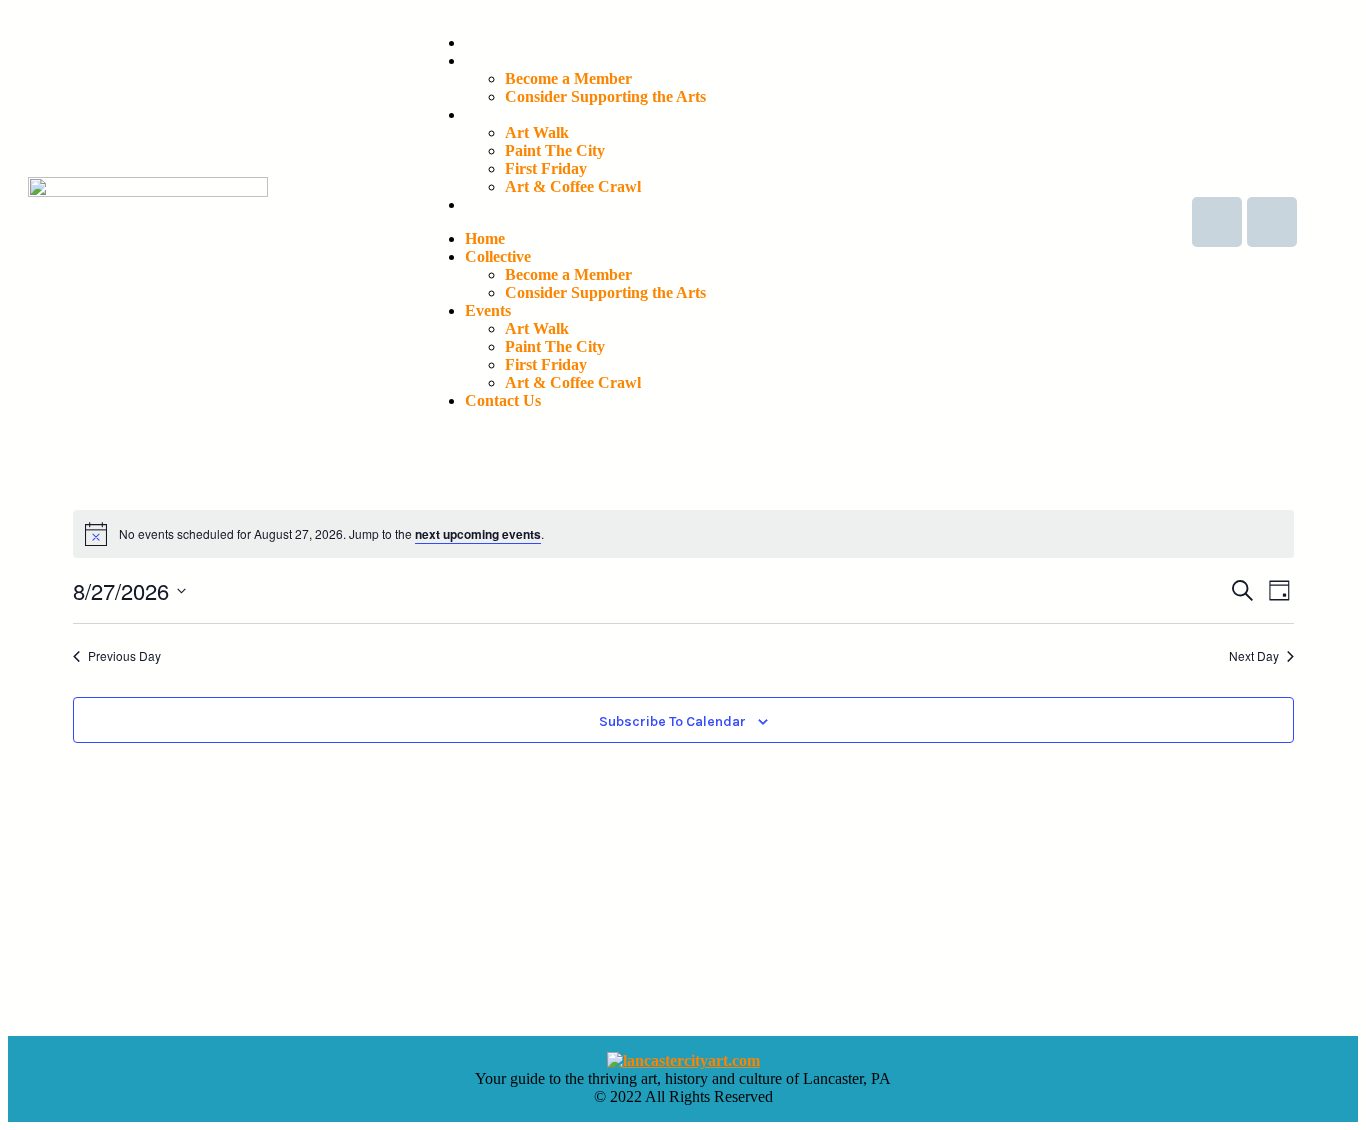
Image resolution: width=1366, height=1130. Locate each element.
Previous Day (124, 656)
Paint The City (555, 150)
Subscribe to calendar (672, 722)
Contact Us (503, 204)
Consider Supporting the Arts (605, 96)
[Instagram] (1272, 222)
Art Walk (537, 132)
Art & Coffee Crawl (573, 186)
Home (485, 42)
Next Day (1254, 656)
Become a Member (568, 78)
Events (488, 114)
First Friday (546, 168)
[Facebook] (1217, 222)
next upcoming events (478, 534)
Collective (498, 60)
